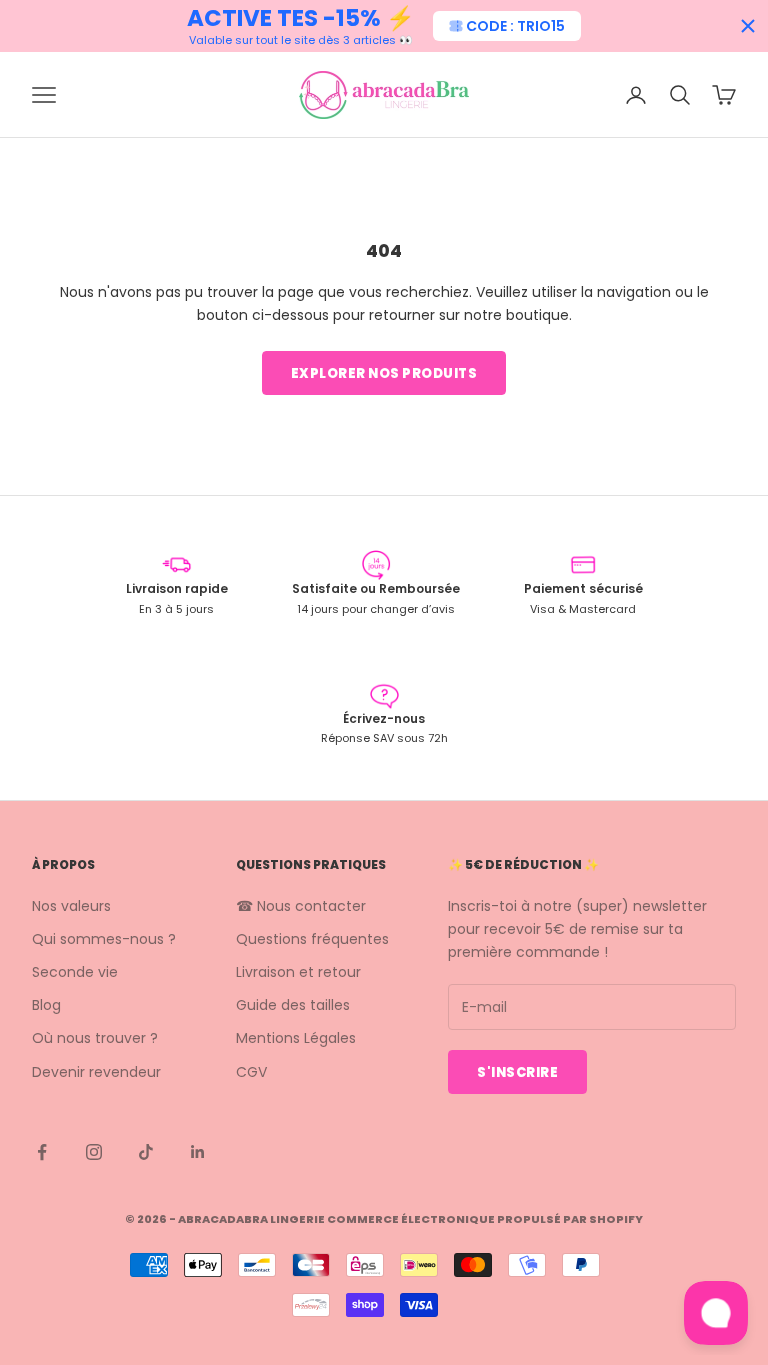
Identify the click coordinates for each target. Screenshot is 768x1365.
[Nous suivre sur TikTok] (146, 1152)
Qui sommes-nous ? (104, 939)
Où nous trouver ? (95, 1038)
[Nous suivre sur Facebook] (42, 1152)
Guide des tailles (293, 1005)
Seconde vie (75, 972)
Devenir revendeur (96, 1072)
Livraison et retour (298, 972)
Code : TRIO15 (515, 26)
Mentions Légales (296, 1038)
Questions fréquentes (312, 939)
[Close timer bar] (748, 26)
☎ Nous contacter (301, 906)
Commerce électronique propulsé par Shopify (485, 1219)
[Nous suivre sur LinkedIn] (198, 1152)
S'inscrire (517, 1072)
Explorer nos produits (384, 373)
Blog (46, 1005)
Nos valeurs (71, 906)
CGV (251, 1072)
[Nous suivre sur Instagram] (94, 1152)
